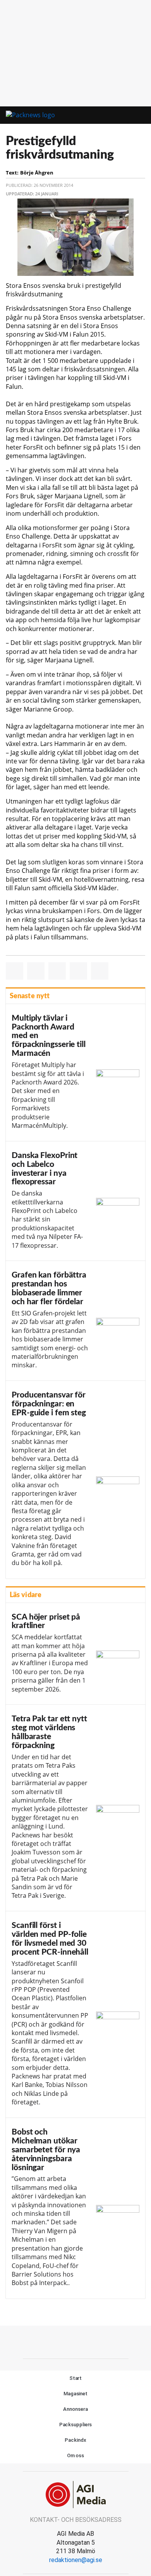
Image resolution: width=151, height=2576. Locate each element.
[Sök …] (136, 115)
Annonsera (75, 2409)
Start (76, 2378)
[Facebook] (58, 2341)
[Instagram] (93, 2341)
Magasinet (75, 2394)
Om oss (75, 2455)
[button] (115, 115)
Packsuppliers (76, 2425)
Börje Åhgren (37, 173)
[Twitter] (75, 2341)
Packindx (75, 2440)
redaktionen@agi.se (76, 2560)
